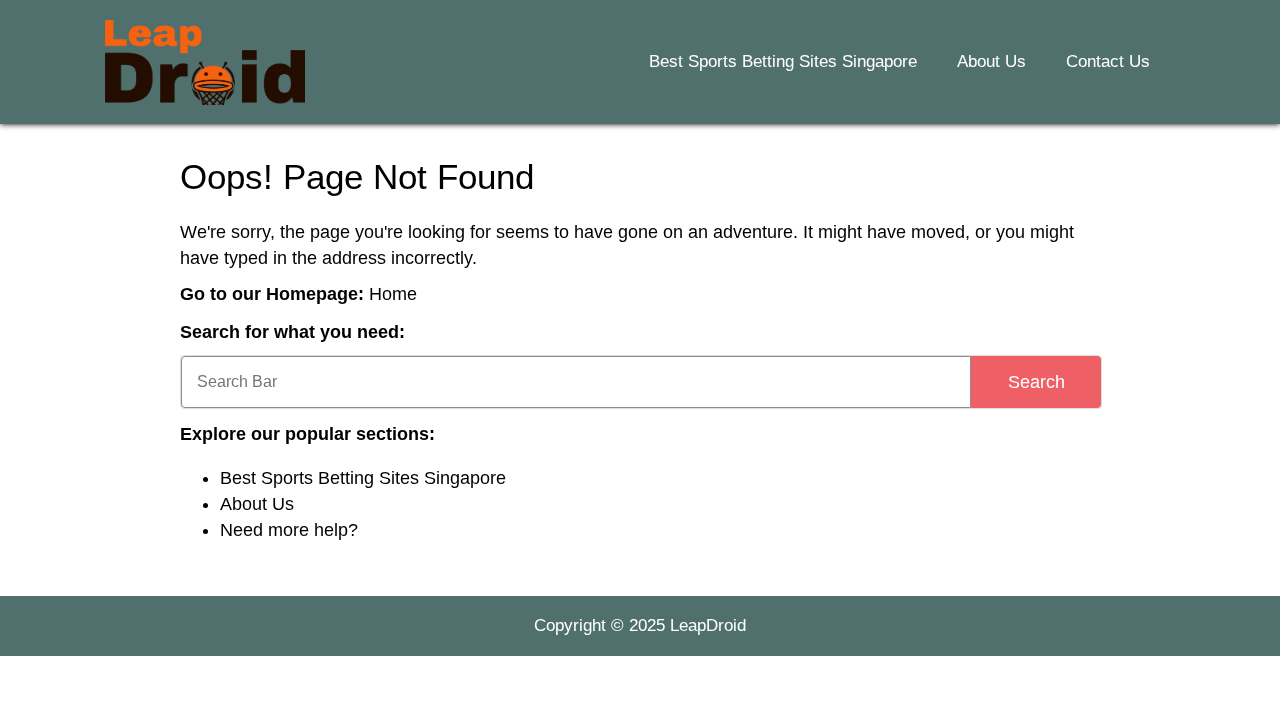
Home (393, 294)
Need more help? (289, 530)
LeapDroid (708, 625)
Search (1036, 382)
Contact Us (1108, 61)
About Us (991, 61)
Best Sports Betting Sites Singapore (783, 61)
